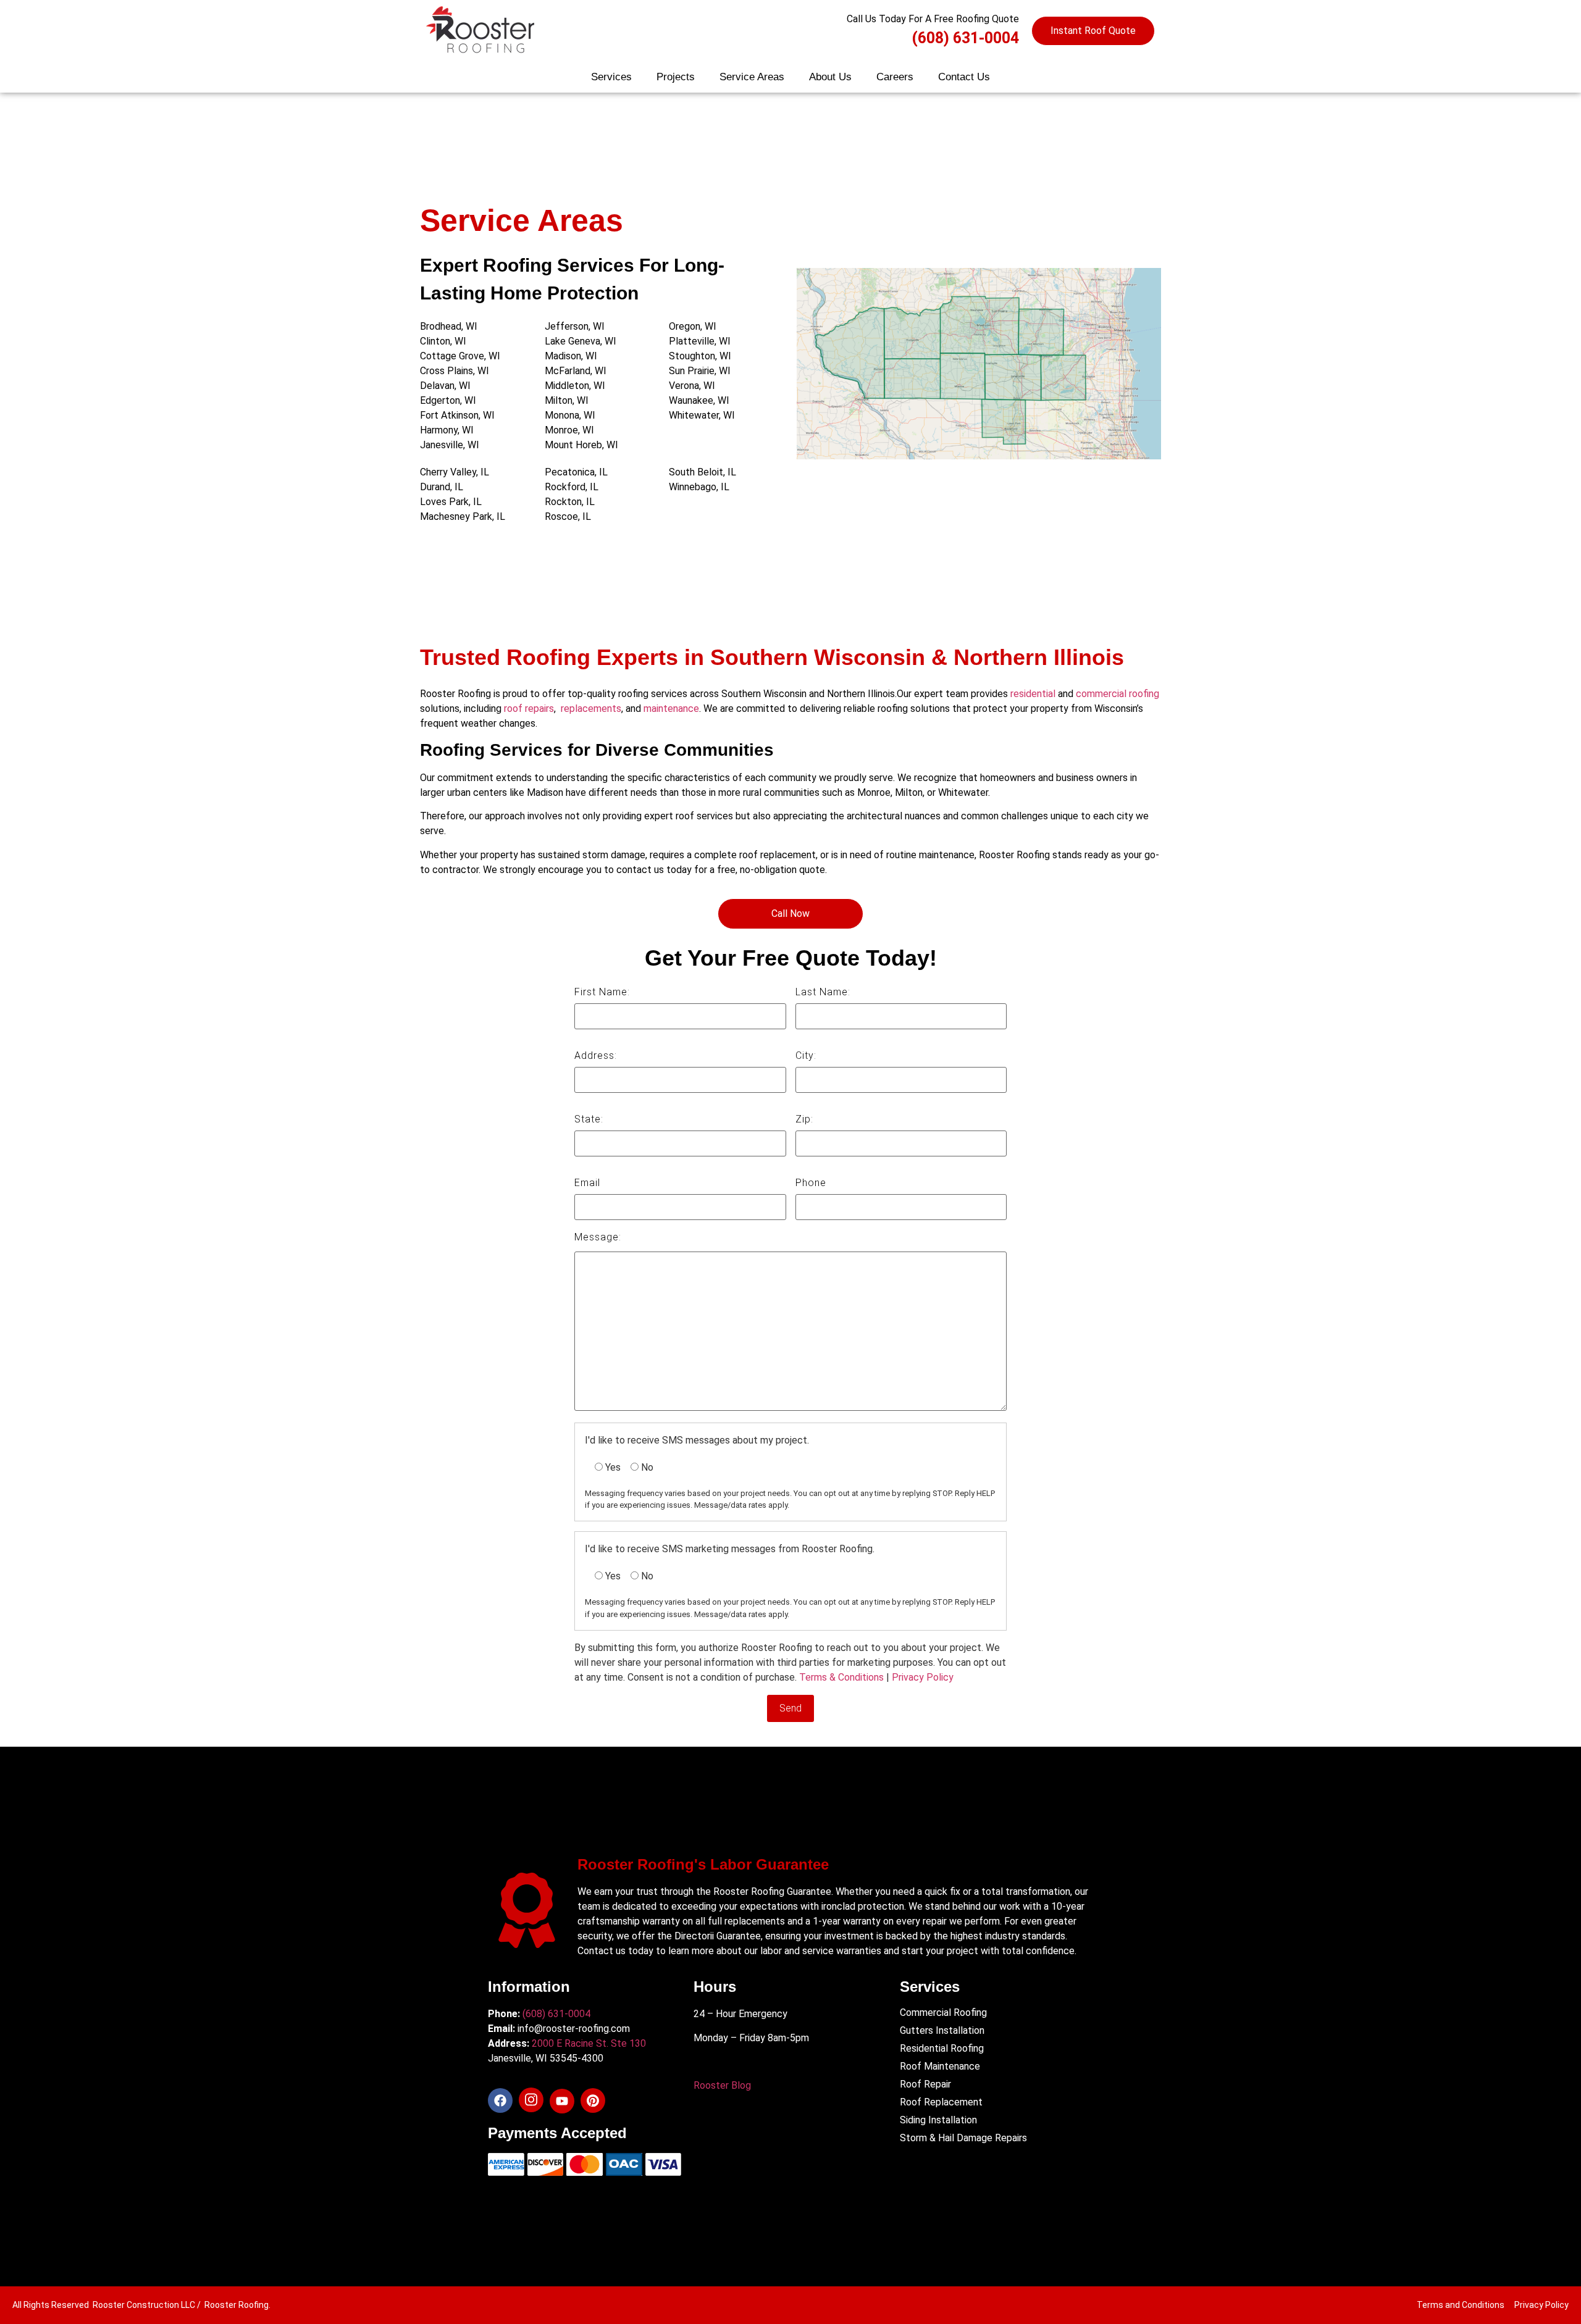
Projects (676, 77)
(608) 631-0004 (965, 38)
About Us (830, 77)
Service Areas (752, 77)
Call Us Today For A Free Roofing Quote (933, 19)
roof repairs (528, 708)
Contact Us (964, 77)
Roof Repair (925, 2084)
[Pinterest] (593, 2100)
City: (806, 1056)
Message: (598, 1238)
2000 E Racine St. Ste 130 (589, 2043)
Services (611, 77)
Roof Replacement (941, 2102)
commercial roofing (1118, 694)
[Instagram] (531, 2100)
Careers (895, 77)
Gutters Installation (942, 2030)
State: (589, 1120)
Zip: (804, 1120)
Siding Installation (938, 2120)
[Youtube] (562, 2101)
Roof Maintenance (940, 2066)
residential (1033, 694)
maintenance (671, 708)
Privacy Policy (923, 1677)
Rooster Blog (722, 2085)
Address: (596, 1056)
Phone (811, 1183)
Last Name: (823, 993)
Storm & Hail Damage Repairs (963, 2138)
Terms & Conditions (841, 1677)
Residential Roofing (942, 2048)
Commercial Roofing (943, 2013)
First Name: (602, 993)
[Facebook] (500, 2100)
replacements (591, 708)
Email (587, 1183)
